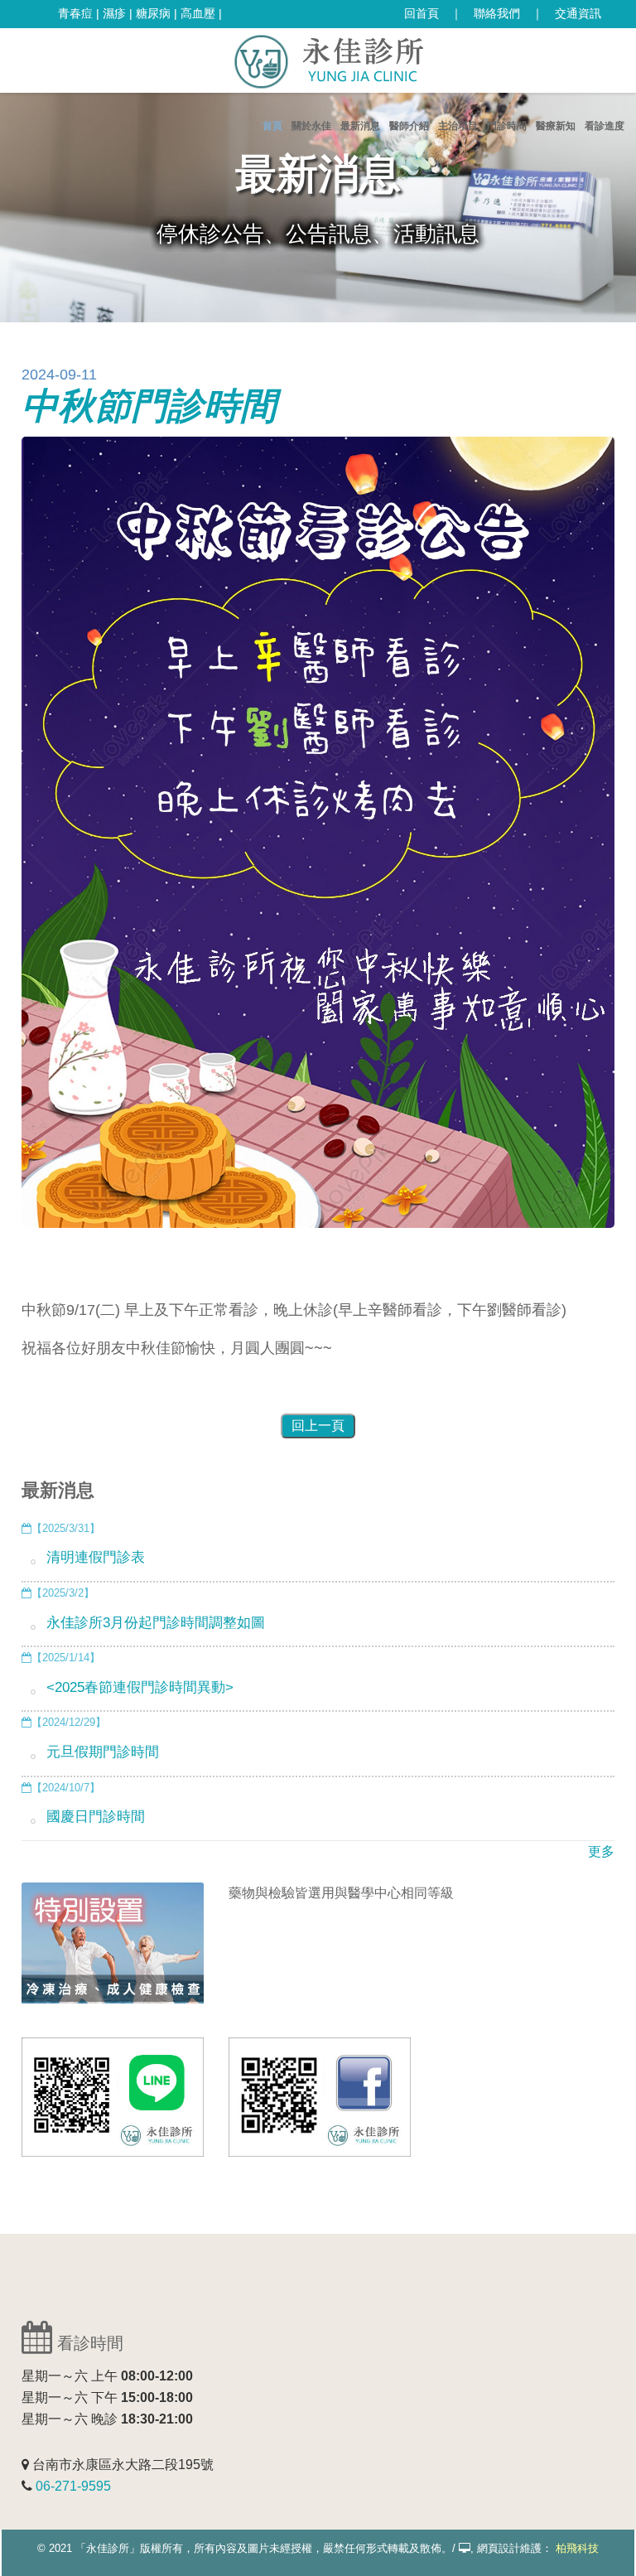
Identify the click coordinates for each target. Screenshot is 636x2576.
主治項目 (458, 126)
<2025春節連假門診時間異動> (140, 1687)
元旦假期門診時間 (103, 1752)
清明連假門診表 (96, 1557)
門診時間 (507, 126)
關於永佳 (311, 126)
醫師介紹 (409, 126)
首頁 (272, 126)
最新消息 (360, 126)
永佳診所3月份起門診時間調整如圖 (156, 1623)
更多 (601, 1851)
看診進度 (605, 126)
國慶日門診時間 (96, 1817)
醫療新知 (556, 126)
